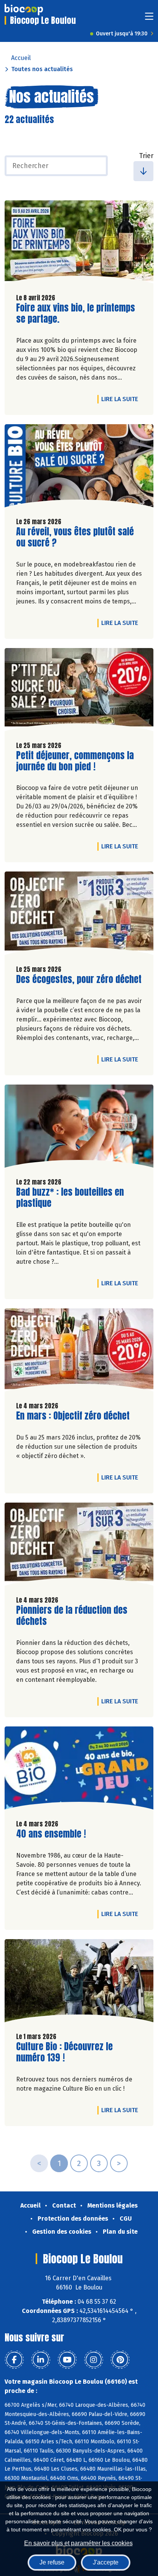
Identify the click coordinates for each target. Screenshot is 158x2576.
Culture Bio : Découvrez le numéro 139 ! (64, 2052)
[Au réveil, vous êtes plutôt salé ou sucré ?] (79, 468)
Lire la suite (122, 399)
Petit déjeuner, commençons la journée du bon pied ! (75, 761)
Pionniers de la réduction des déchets (72, 1616)
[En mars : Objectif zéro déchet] (79, 1352)
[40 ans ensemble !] (79, 1770)
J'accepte (106, 2562)
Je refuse (52, 2562)
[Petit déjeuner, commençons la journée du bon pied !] (79, 691)
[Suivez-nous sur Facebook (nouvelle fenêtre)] (14, 2360)
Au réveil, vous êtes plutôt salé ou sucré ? (75, 537)
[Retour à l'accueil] (24, 10)
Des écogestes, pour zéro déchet (79, 979)
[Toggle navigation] (149, 19)
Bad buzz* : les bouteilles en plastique (70, 1198)
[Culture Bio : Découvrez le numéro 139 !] (79, 1983)
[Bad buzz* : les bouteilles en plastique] (79, 1128)
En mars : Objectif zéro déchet (73, 1416)
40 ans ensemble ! (51, 1834)
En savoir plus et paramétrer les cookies (78, 2543)
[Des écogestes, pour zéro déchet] (79, 915)
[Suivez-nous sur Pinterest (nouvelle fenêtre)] (120, 2360)
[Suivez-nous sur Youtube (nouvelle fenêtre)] (67, 2360)
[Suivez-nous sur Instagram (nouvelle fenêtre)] (94, 2360)
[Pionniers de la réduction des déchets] (79, 1546)
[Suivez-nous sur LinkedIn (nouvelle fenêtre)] (41, 2360)
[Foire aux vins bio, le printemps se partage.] (79, 244)
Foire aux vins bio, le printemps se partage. (76, 313)
